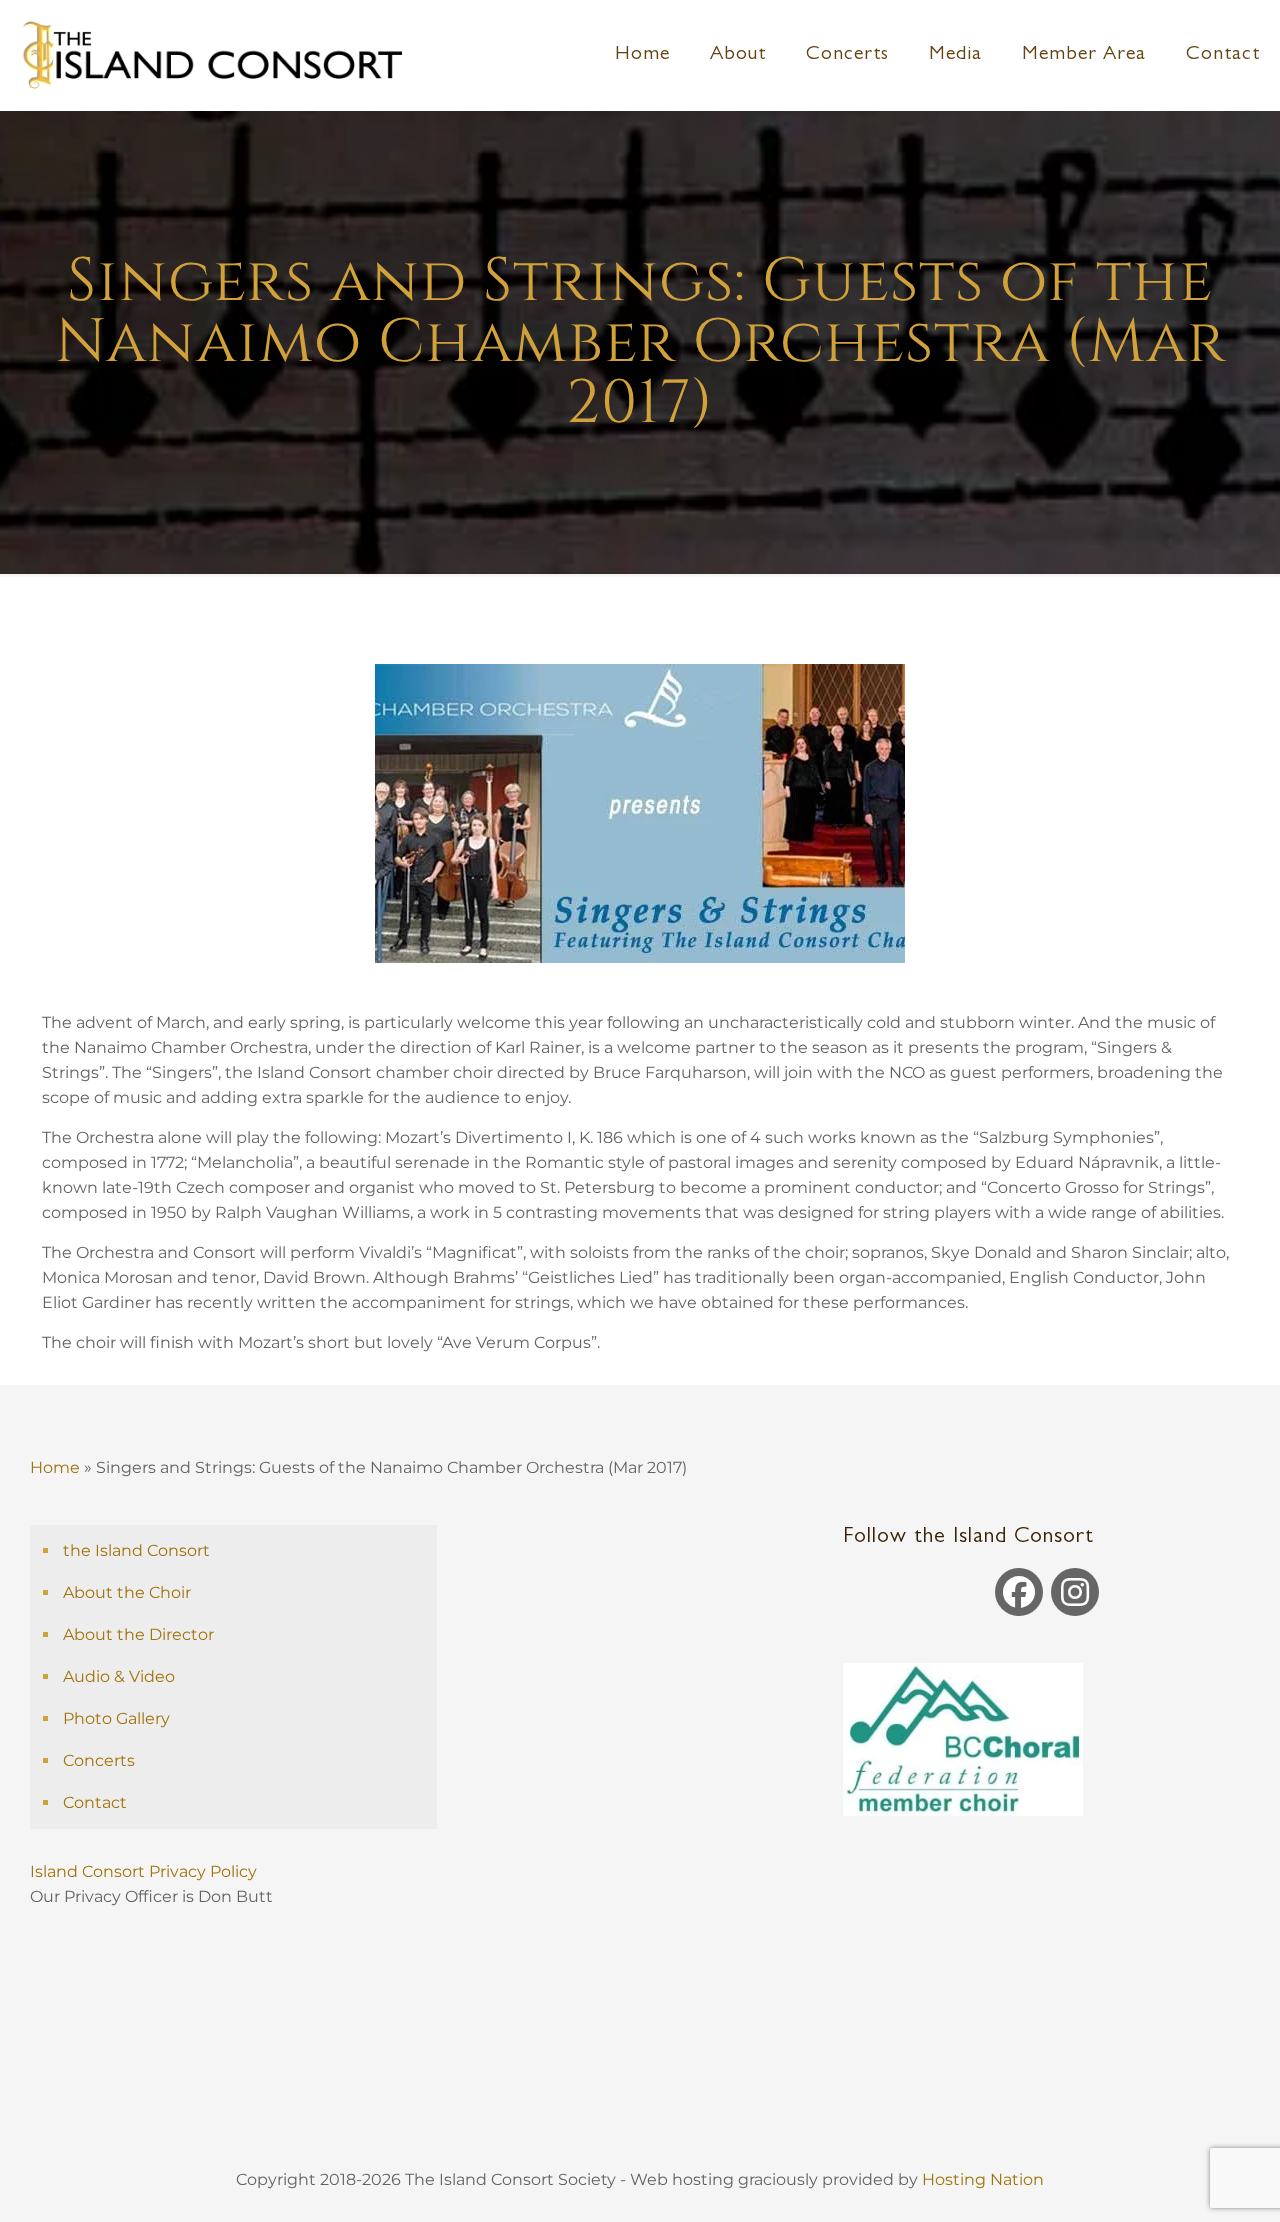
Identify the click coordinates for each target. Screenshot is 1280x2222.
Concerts (99, 1760)
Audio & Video (119, 1676)
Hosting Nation (983, 2179)
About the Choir (127, 1592)
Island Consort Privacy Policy (145, 1871)
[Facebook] (1019, 1592)
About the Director (138, 1634)
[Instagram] (1075, 1592)
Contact (95, 1802)
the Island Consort (136, 1550)
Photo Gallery (116, 1718)
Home (55, 1467)
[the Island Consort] (211, 55)
